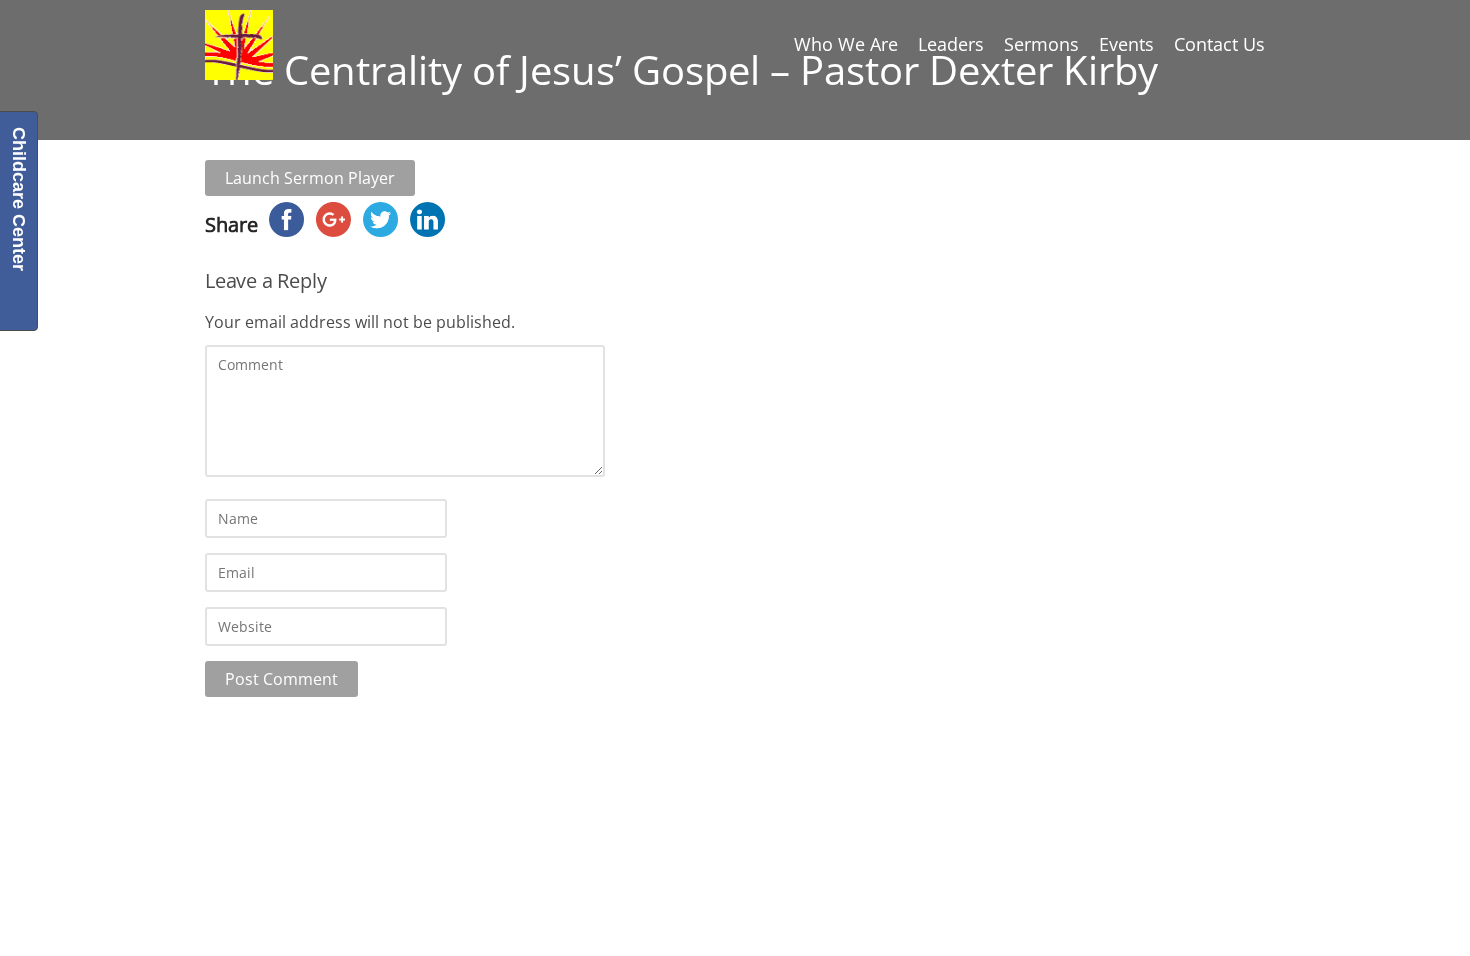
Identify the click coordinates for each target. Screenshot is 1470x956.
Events (1126, 44)
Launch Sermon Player (310, 178)
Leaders (951, 44)
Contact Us (1219, 44)
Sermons (1041, 44)
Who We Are (846, 44)
